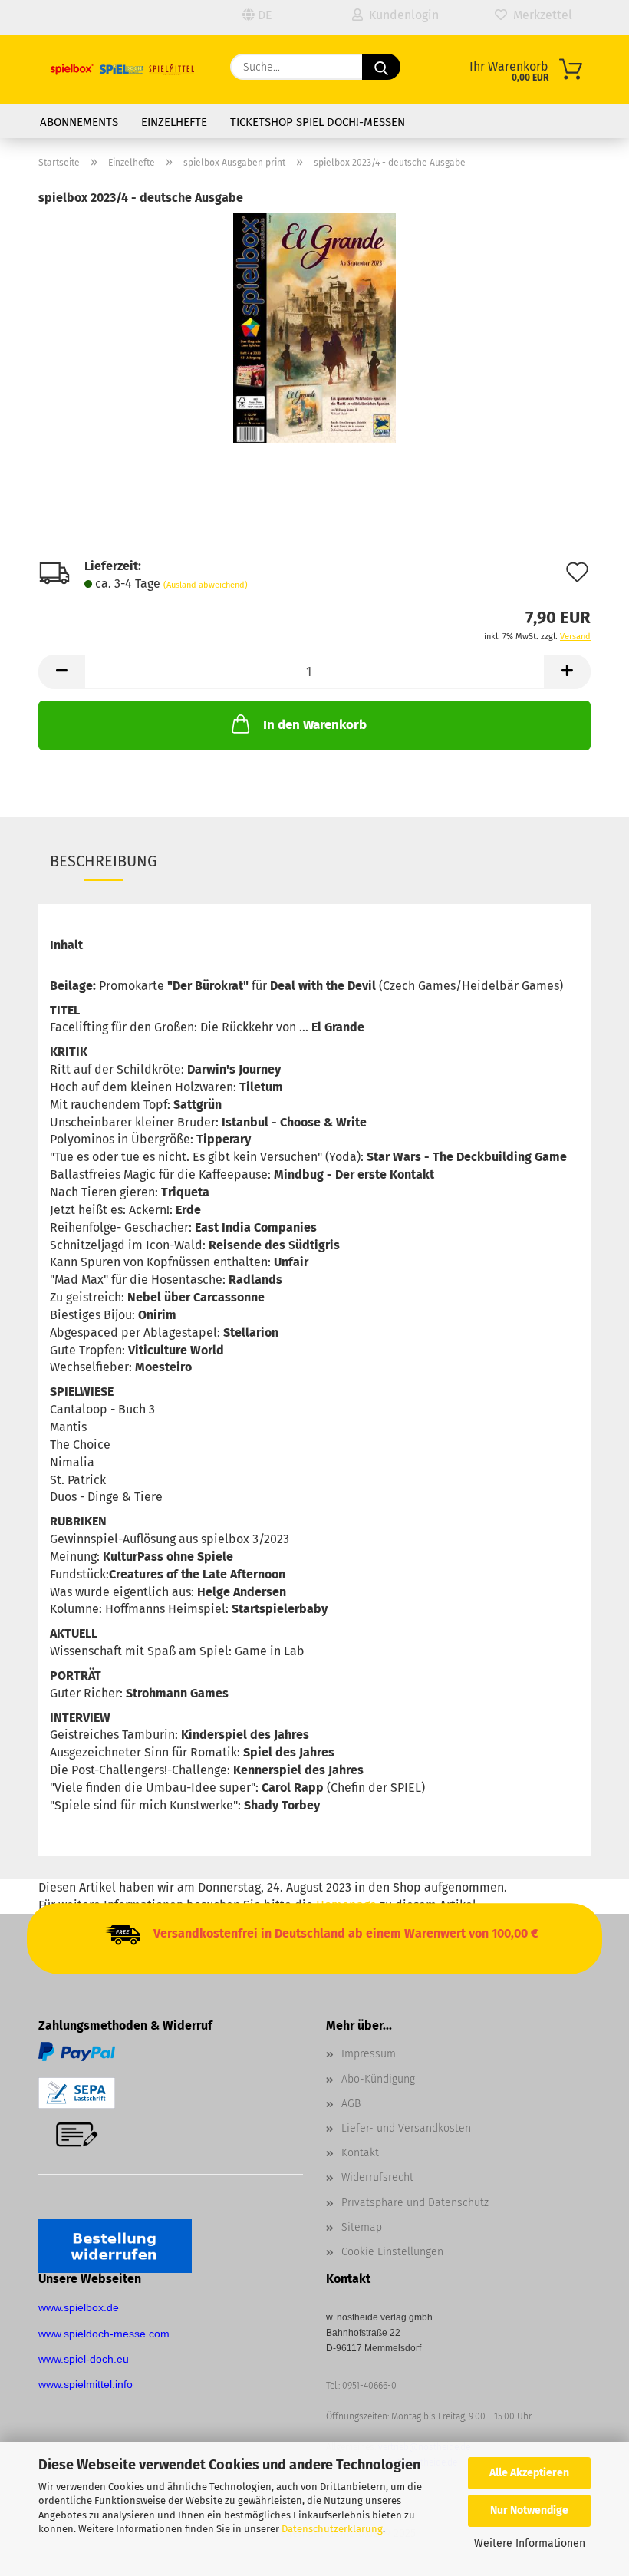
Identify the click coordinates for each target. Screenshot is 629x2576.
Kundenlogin (401, 15)
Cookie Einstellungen (392, 2252)
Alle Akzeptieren (529, 2473)
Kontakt (360, 2153)
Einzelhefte (174, 122)
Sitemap (362, 2227)
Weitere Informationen (530, 2543)
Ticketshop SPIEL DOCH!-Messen (318, 122)
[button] (61, 672)
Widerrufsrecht (377, 2177)
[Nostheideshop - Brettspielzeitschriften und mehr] (123, 69)
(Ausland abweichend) (206, 585)
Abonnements (79, 122)
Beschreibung (104, 861)
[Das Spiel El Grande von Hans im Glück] (314, 327)
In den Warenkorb (315, 725)
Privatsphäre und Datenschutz (415, 2203)
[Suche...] (381, 67)
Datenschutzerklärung (332, 2529)
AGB (351, 2104)
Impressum (369, 2054)
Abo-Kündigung (378, 2079)
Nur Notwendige (529, 2510)
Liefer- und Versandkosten (406, 2128)
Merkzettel (540, 15)
